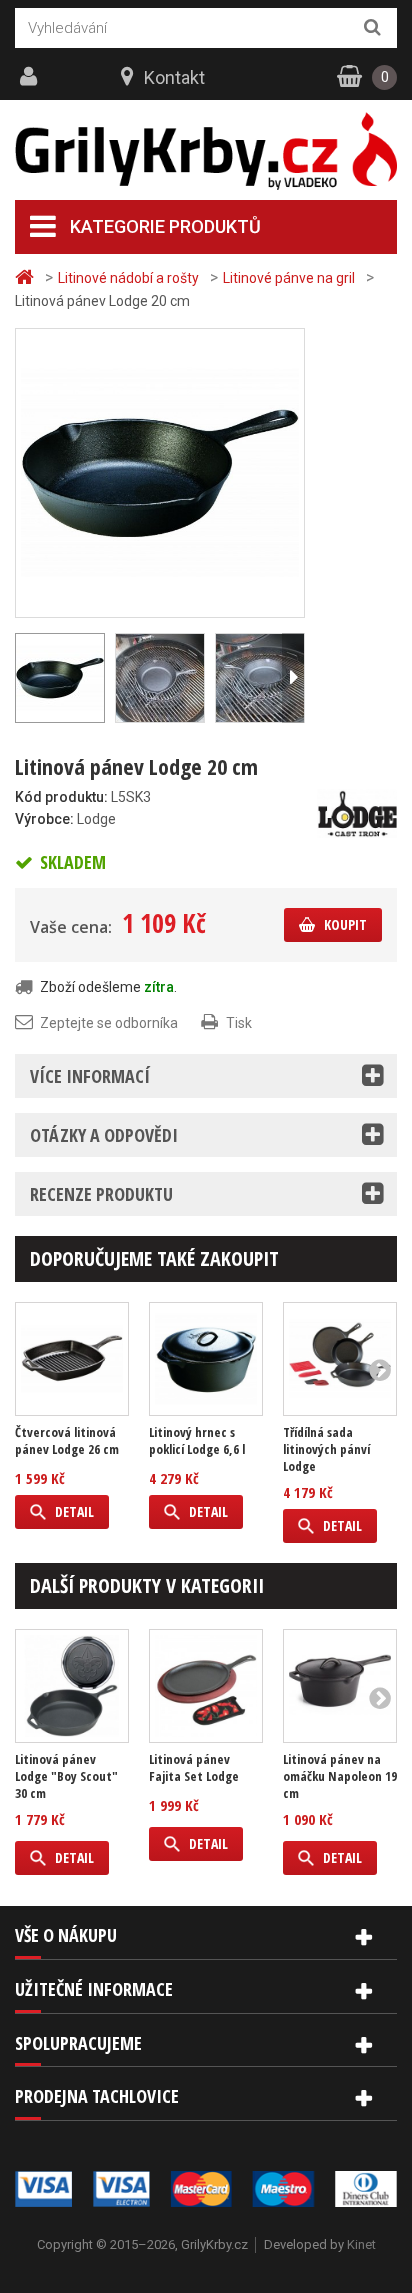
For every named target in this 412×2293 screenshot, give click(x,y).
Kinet (361, 2244)
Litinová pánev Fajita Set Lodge (194, 1768)
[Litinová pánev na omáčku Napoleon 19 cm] (340, 1686)
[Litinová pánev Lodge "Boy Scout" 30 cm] (72, 1686)
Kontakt (174, 77)
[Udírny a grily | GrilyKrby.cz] (206, 151)
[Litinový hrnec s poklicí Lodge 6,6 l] (206, 1359)
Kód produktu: (61, 797)
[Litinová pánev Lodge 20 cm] (160, 472)
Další (293, 678)
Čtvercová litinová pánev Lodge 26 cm (67, 1441)
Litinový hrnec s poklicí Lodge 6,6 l (197, 1441)
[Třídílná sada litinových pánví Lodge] (340, 1359)
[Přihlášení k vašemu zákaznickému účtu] (31, 77)
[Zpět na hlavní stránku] (27, 277)
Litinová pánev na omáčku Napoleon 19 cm (340, 1776)
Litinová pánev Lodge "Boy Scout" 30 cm (66, 1776)
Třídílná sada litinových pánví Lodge (326, 1449)
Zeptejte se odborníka (109, 1023)
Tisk (239, 1023)
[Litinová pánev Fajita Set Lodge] (206, 1686)
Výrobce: (44, 819)
